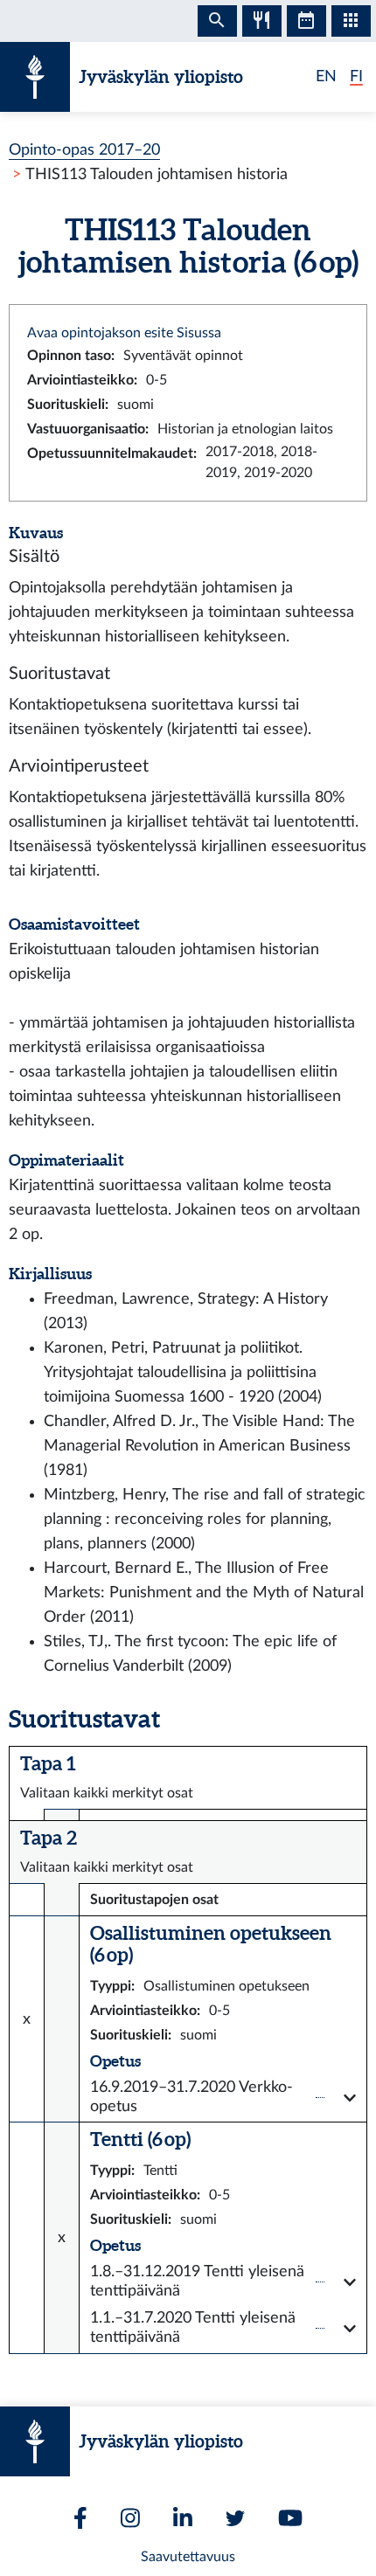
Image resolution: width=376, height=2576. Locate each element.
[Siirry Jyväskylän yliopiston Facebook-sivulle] (80, 2518)
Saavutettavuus (188, 2557)
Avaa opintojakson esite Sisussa (124, 333)
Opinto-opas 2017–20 (84, 150)
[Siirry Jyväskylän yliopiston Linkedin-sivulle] (183, 2518)
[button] (223, 2098)
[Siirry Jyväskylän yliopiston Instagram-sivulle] (130, 2518)
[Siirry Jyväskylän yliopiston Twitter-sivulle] (235, 2518)
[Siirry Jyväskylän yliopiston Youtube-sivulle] (290, 2518)
